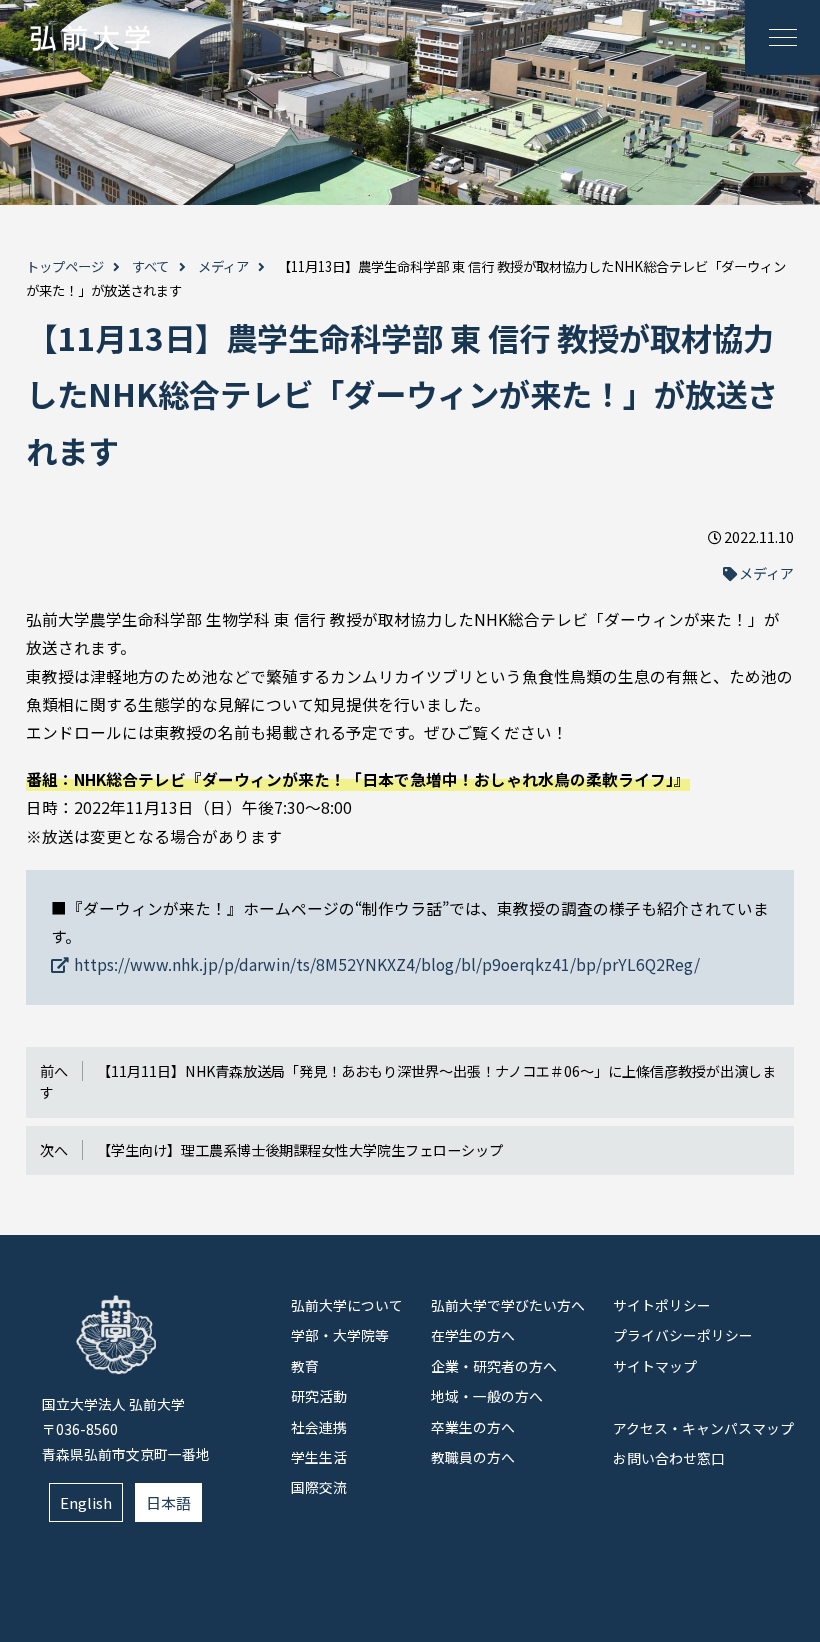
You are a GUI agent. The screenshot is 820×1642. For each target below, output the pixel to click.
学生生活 (319, 1457)
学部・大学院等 (340, 1335)
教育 (305, 1366)
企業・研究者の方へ (494, 1366)
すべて (150, 266)
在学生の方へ (473, 1335)
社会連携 (319, 1427)
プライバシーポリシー (683, 1335)
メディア (223, 266)
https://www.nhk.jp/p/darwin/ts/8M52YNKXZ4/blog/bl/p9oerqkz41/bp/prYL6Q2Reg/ (387, 964)
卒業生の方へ (473, 1427)
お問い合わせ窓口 (669, 1458)
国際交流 (319, 1487)
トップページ (65, 266)
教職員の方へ (473, 1457)
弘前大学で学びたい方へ (508, 1305)
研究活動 (319, 1396)
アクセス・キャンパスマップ (703, 1428)
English (86, 1502)
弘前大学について (347, 1305)
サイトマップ (655, 1366)
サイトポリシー (662, 1305)
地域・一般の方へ (487, 1396)
